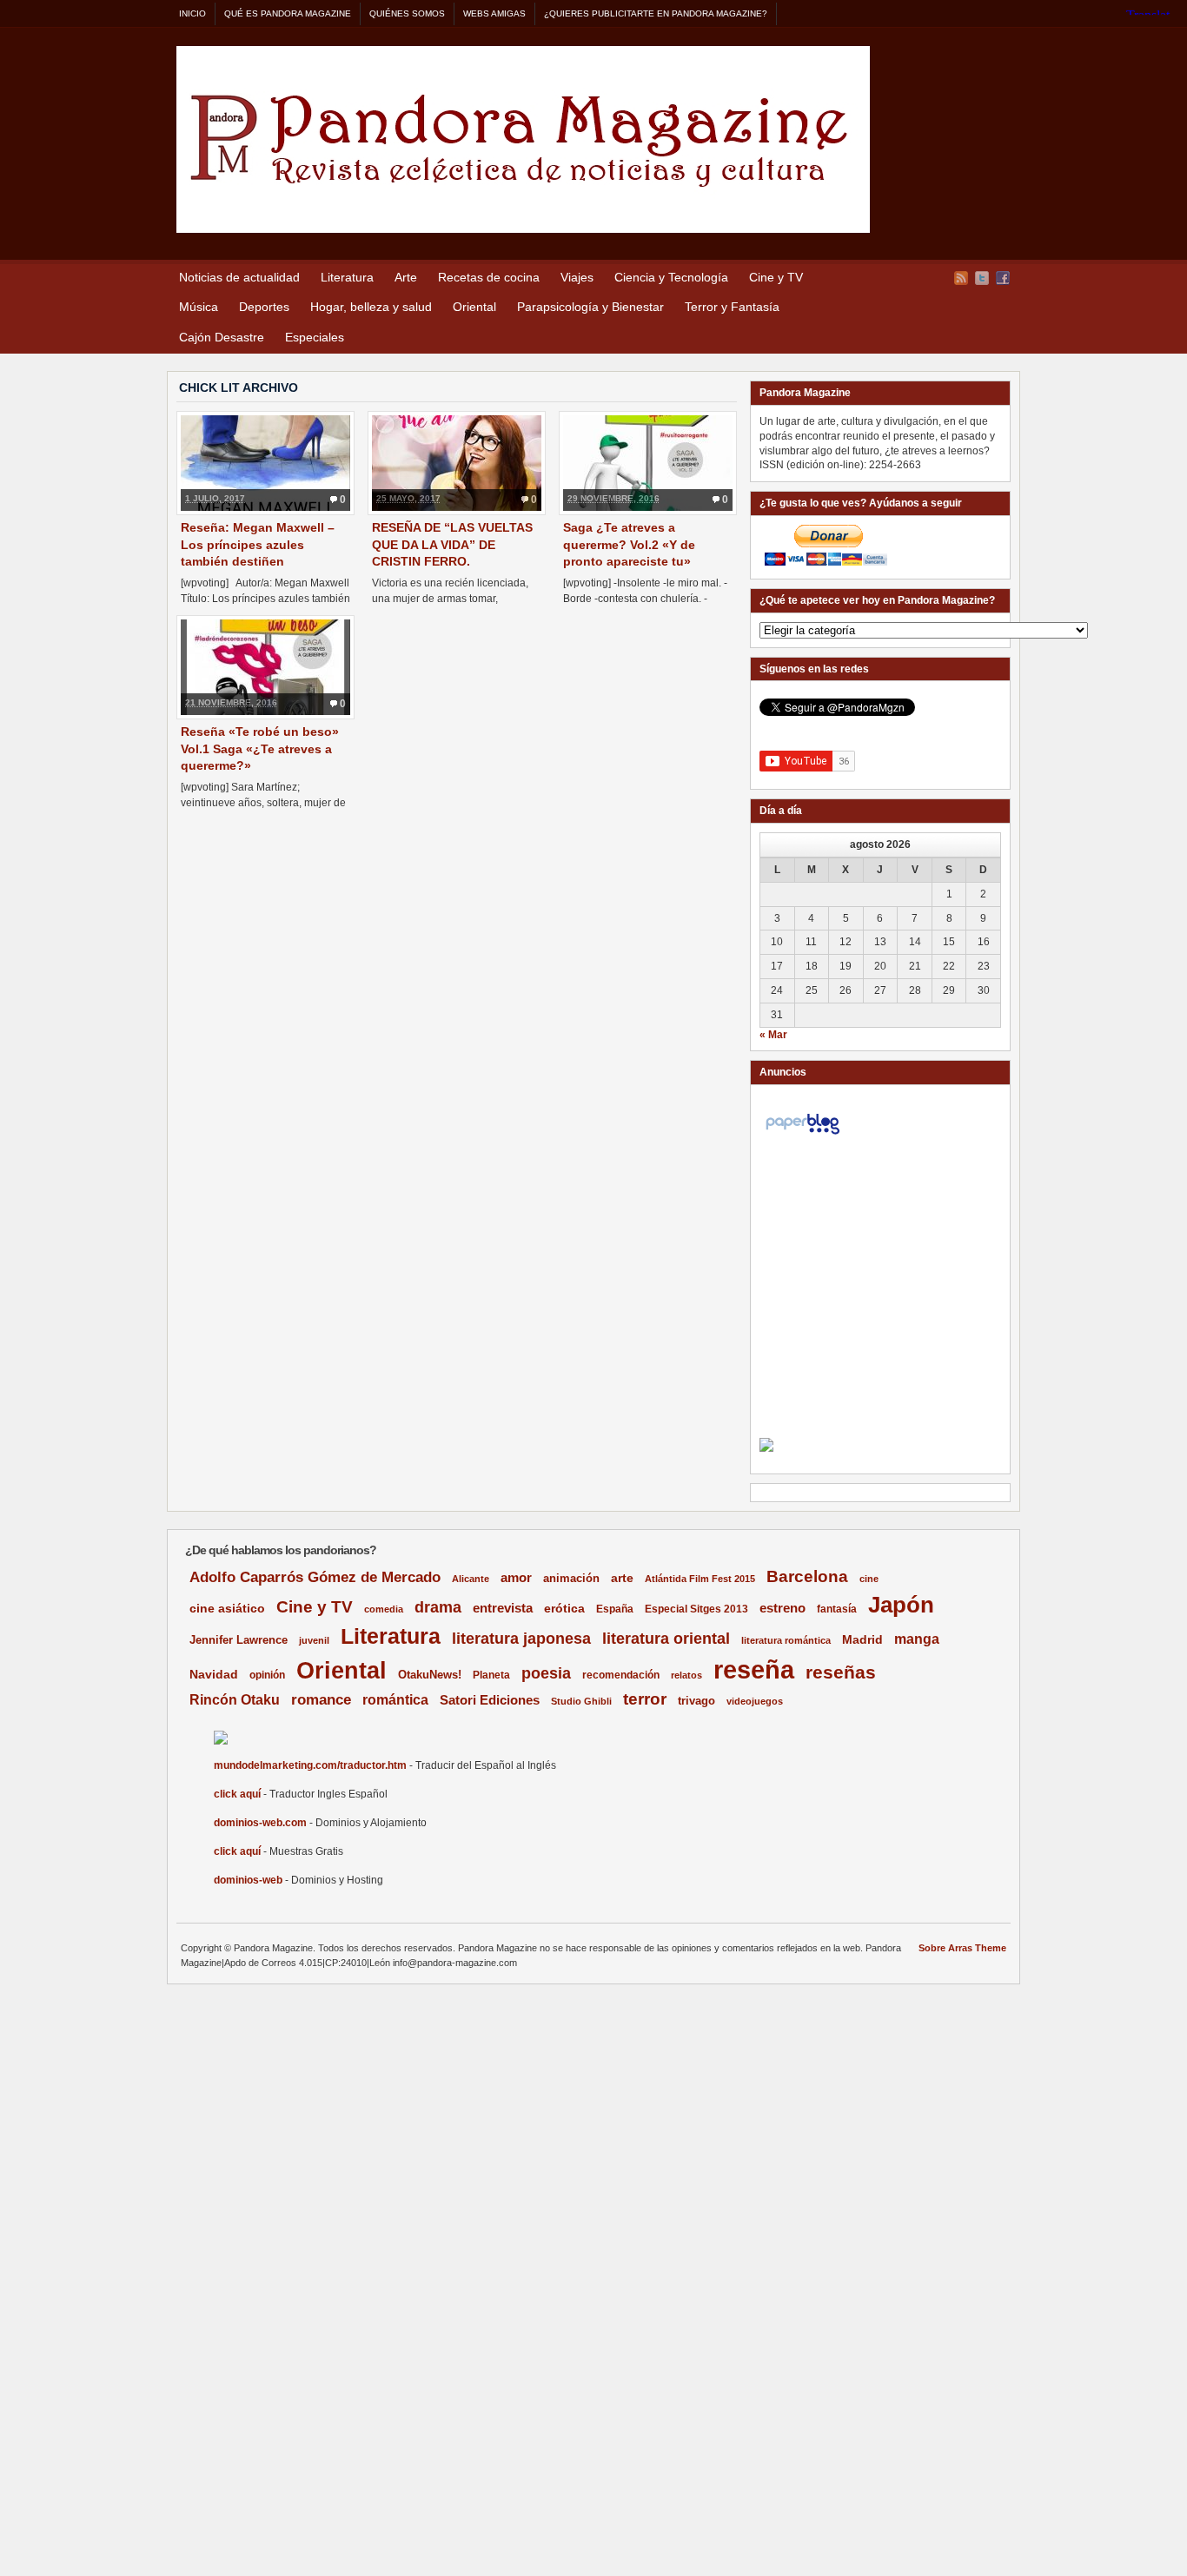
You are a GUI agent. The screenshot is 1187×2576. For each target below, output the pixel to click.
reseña (754, 1669)
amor (516, 1577)
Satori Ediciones (490, 1700)
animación (571, 1578)
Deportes (264, 307)
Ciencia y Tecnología (671, 277)
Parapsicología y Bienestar (590, 307)
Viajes (577, 277)
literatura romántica (786, 1640)
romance (321, 1700)
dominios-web (248, 1880)
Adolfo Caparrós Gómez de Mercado (315, 1577)
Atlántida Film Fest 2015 (700, 1579)
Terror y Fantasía (732, 307)
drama (438, 1607)
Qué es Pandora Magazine (288, 13)
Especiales (315, 337)
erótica (564, 1608)
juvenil (314, 1640)
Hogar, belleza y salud (371, 307)
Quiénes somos (407, 13)
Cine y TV (776, 277)
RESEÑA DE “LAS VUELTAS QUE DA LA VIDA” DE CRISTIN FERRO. (452, 544)
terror (645, 1699)
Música (199, 307)
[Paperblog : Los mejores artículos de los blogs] (802, 1135)
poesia (546, 1673)
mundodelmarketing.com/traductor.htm (310, 1765)
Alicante (471, 1579)
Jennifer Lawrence (239, 1640)
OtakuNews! (430, 1675)
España (615, 1609)
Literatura (347, 277)
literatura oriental (666, 1638)
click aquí (237, 1794)
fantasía (837, 1609)
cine (869, 1579)
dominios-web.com (260, 1823)
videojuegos (755, 1701)
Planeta (491, 1675)
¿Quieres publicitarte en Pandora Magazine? (656, 13)
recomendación (621, 1675)
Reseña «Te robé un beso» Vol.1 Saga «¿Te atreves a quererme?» (260, 748)
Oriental (474, 307)
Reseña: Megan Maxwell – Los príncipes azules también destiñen (258, 544)
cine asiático (227, 1609)
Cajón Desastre (222, 337)
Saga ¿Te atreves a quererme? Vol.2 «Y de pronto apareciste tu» (629, 544)
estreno (782, 1608)
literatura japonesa (521, 1639)
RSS (961, 278)
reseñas (841, 1672)
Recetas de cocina (489, 277)
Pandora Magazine (523, 139)
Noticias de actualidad (239, 277)
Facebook (1003, 278)
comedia (384, 1609)
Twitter (982, 278)
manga (917, 1639)
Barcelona (807, 1576)
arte (622, 1578)
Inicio (192, 13)
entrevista (503, 1608)
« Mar (773, 1035)
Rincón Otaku (235, 1699)
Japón (901, 1605)
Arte (406, 277)
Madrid (862, 1639)
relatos (686, 1675)
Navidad (214, 1674)
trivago (696, 1701)
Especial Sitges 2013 (696, 1609)
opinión (267, 1675)
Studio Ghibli (581, 1701)
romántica (395, 1700)
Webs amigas (494, 13)
